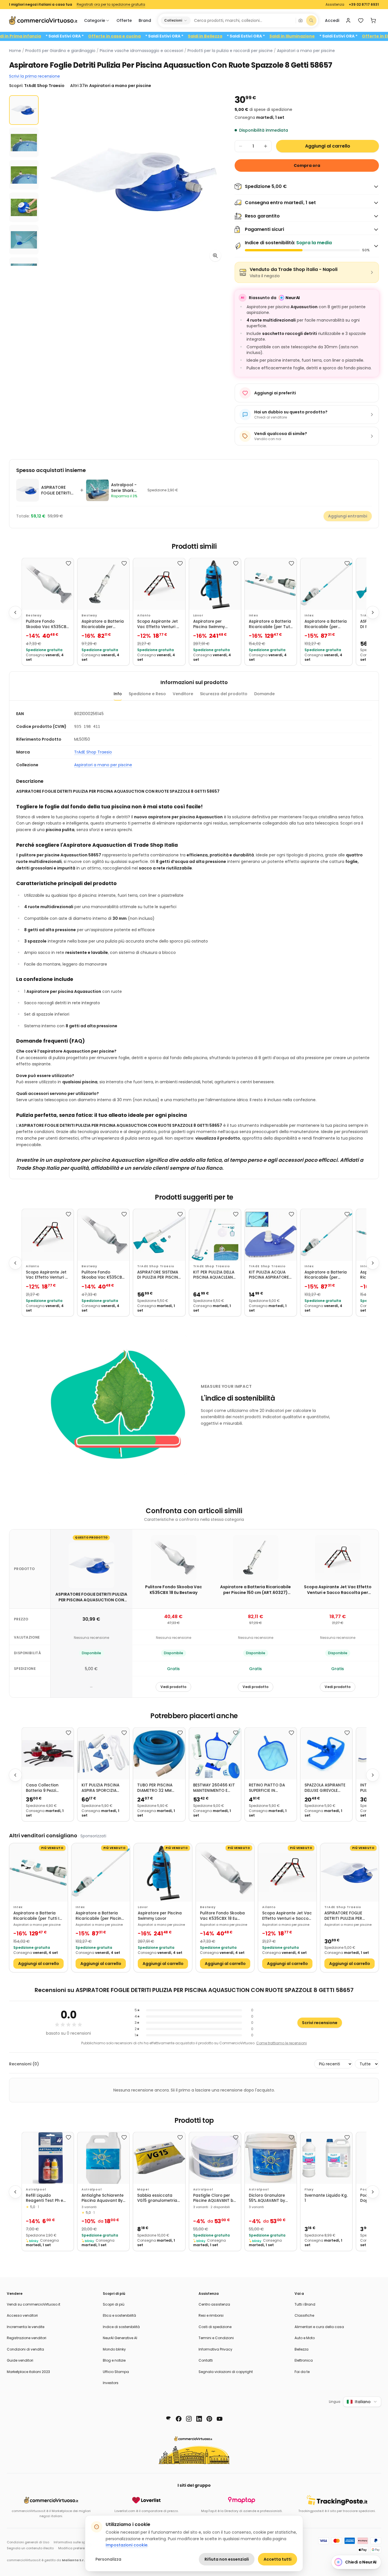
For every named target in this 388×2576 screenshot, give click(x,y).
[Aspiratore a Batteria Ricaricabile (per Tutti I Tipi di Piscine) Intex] (271, 584)
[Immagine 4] (24, 207)
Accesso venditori (22, 2315)
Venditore (183, 694)
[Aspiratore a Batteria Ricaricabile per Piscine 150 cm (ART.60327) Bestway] (103, 584)
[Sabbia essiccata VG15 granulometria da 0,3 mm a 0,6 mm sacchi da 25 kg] (159, 2158)
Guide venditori (20, 2360)
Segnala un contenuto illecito (30, 2548)
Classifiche (304, 2315)
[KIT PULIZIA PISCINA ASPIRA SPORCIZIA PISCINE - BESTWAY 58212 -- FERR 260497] (103, 1753)
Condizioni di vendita (25, 2349)
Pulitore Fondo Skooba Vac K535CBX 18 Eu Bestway (47, 624)
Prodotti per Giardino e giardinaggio (60, 51)
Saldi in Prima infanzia (61, 36)
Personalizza (108, 2559)
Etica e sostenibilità (119, 2315)
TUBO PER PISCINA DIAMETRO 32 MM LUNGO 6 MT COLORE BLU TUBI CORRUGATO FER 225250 (159, 1788)
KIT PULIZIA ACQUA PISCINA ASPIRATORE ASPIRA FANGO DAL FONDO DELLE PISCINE (269, 1275)
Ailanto (144, 615)
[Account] (348, 20)
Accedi (332, 20)
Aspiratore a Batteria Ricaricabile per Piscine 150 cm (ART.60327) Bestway (103, 624)
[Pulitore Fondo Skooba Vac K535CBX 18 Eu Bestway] (48, 584)
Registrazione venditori (27, 2338)
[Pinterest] (209, 2419)
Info (118, 694)
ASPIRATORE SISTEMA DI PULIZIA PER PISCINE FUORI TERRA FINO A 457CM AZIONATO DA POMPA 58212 (159, 1275)
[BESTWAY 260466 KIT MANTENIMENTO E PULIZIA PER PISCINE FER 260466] (215, 1753)
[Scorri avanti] (373, 612)
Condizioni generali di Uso (28, 2542)
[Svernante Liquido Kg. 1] (326, 2158)
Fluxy (309, 2189)
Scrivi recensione (320, 2023)
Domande (264, 694)
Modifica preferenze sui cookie (83, 2548)
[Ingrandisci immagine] (215, 256)
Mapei (143, 2189)
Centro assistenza (214, 2304)
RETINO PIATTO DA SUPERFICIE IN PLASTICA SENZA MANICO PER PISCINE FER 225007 (269, 1788)
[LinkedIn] (199, 2419)
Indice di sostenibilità (121, 2327)
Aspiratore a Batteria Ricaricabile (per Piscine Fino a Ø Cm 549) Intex (326, 624)
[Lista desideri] (361, 20)
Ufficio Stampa (116, 2372)
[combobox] (243, 20)
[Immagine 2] (24, 142)
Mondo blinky (114, 2349)
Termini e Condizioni (216, 2338)
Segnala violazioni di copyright (226, 2372)
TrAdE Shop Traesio (93, 752)
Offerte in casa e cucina (158, 36)
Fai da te (302, 2372)
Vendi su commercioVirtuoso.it (34, 2304)
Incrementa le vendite (26, 2327)
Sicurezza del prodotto (224, 694)
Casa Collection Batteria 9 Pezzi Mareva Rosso (42, 1788)
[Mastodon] (168, 2419)
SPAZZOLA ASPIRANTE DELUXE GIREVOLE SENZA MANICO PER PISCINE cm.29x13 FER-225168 (325, 1788)
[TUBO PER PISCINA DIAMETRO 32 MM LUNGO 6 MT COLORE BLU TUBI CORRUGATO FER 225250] (159, 1753)
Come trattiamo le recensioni (281, 2043)
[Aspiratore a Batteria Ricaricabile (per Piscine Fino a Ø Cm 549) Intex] (326, 584)
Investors (111, 2383)
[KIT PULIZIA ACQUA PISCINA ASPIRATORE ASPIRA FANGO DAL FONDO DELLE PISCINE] (271, 1235)
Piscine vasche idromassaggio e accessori (141, 51)
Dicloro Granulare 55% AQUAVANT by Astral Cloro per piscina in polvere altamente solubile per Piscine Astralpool (271, 2198)
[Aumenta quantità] (266, 146)
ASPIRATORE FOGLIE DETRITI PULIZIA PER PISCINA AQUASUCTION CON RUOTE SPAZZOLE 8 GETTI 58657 (348, 1916)
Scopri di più (114, 2304)
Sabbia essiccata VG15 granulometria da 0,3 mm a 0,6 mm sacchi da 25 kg (158, 2198)
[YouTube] (220, 2419)
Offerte (124, 20)
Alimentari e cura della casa (319, 2327)
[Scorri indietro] (15, 612)
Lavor (198, 615)
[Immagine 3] (24, 175)
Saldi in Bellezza (249, 36)
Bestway (34, 615)
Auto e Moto (305, 2338)
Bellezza (302, 2349)
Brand (145, 20)
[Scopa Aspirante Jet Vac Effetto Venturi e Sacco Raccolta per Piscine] (159, 584)
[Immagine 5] (24, 240)
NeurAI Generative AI (120, 2338)
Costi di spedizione (215, 2327)
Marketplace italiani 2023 (28, 2372)
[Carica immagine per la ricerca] (301, 20)
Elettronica (304, 2360)
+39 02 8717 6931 (364, 5)
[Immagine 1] (24, 110)
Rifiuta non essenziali (227, 2559)
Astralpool (36, 2189)
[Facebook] (179, 2419)
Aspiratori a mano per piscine (306, 51)
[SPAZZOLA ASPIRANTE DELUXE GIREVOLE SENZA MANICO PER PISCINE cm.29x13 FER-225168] (326, 1753)
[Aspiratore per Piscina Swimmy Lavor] (215, 584)
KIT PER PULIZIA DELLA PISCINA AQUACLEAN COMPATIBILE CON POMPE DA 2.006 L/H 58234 (214, 1275)
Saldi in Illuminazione (336, 36)
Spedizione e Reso (147, 694)
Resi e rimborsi (211, 2315)
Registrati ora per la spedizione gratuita (111, 5)
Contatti (206, 2360)
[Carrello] (373, 20)
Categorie (95, 20)
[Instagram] (189, 2419)
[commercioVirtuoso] (43, 20)
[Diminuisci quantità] (241, 146)
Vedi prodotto (173, 1687)
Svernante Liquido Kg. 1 (326, 2198)
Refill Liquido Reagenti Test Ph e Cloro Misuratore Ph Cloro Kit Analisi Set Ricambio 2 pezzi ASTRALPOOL (46, 2198)
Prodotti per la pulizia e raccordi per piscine (230, 51)
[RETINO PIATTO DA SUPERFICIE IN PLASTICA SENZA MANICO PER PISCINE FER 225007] (271, 1753)
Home (15, 51)
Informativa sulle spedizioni (76, 2542)
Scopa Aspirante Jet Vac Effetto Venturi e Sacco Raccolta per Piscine (158, 624)
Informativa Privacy (215, 2349)
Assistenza (335, 5)
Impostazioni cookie (127, 2545)
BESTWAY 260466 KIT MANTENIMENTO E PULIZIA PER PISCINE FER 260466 (214, 1788)
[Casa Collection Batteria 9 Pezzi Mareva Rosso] (48, 1753)
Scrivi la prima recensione (35, 76)
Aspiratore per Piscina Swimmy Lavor (209, 624)
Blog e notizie (114, 2360)
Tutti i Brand (305, 2304)
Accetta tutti (278, 2559)
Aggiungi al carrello (328, 146)
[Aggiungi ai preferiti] (68, 563)
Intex (254, 615)
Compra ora (307, 165)
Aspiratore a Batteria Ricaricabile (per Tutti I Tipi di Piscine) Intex (271, 624)
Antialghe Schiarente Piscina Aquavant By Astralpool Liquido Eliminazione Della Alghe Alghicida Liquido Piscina (103, 2198)
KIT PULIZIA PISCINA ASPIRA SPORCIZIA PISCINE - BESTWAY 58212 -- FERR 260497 (103, 1788)
